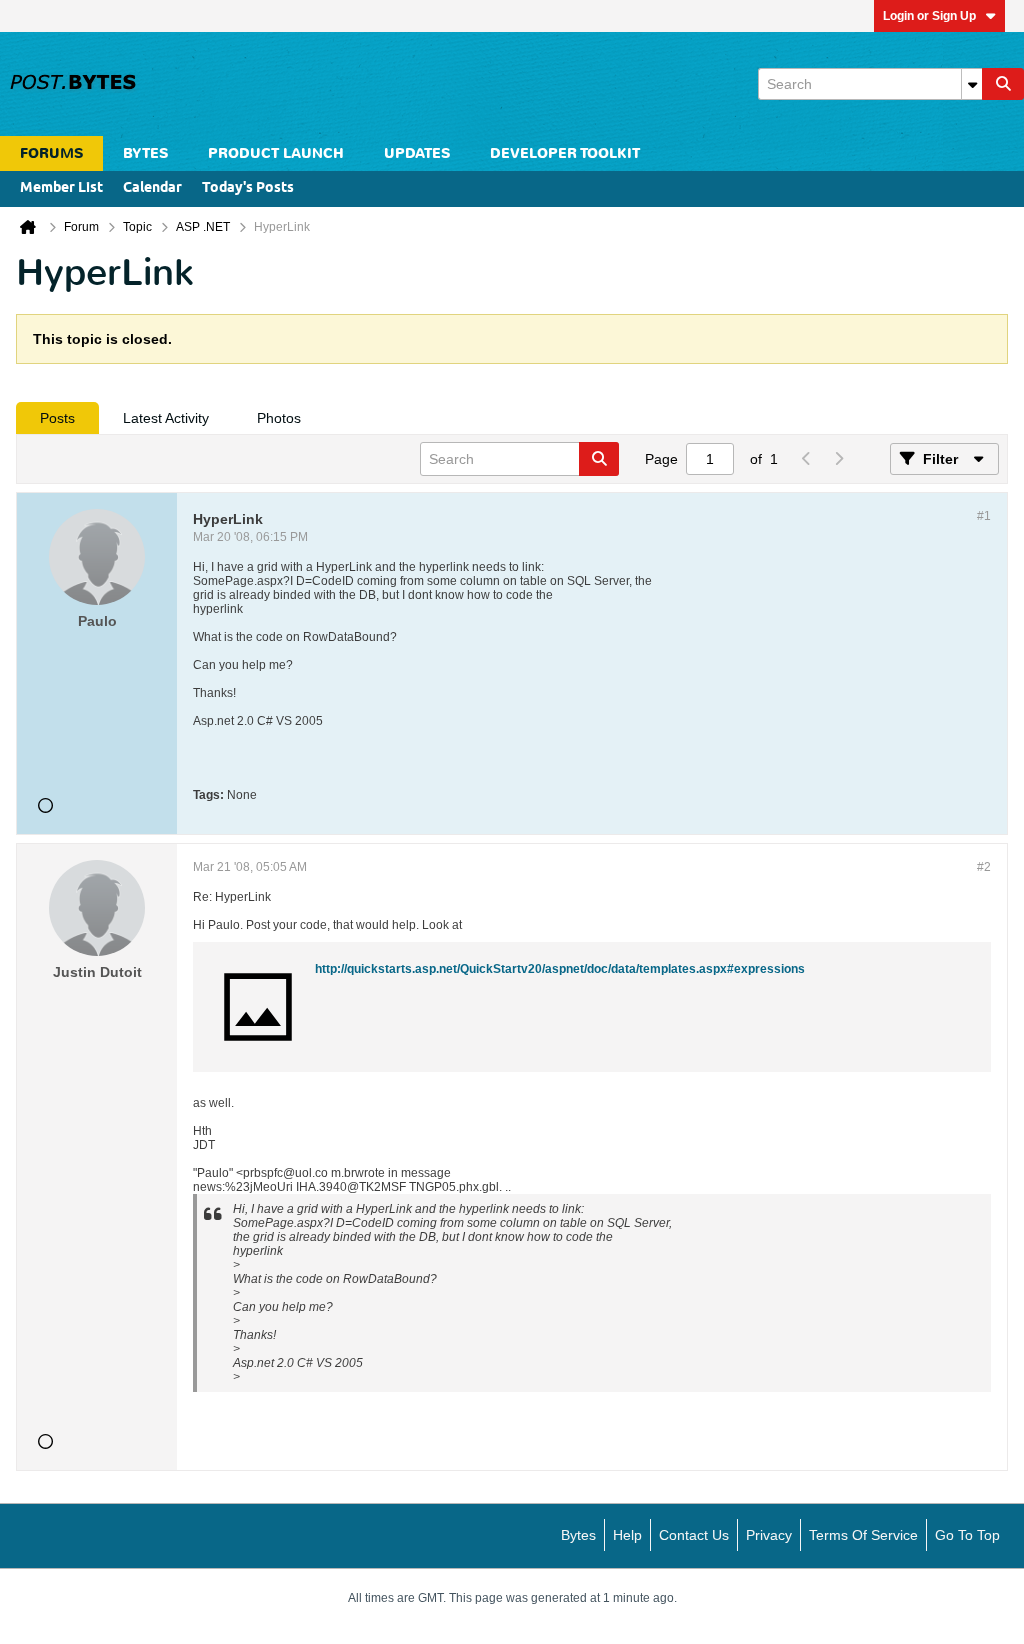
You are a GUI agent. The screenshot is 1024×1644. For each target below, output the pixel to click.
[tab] (57, 418)
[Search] (1003, 84)
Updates (417, 153)
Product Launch (276, 153)
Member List (61, 188)
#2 (984, 867)
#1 (984, 516)
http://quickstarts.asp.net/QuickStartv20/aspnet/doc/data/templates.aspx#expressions (560, 969)
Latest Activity (166, 418)
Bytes (578, 1535)
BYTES (145, 153)
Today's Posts (248, 188)
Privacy (769, 1535)
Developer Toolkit (565, 153)
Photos (279, 418)
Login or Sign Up (929, 16)
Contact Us (694, 1535)
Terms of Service (863, 1535)
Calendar (152, 188)
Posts (57, 418)
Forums (51, 153)
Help (627, 1535)
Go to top (967, 1535)
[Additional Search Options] (972, 84)
